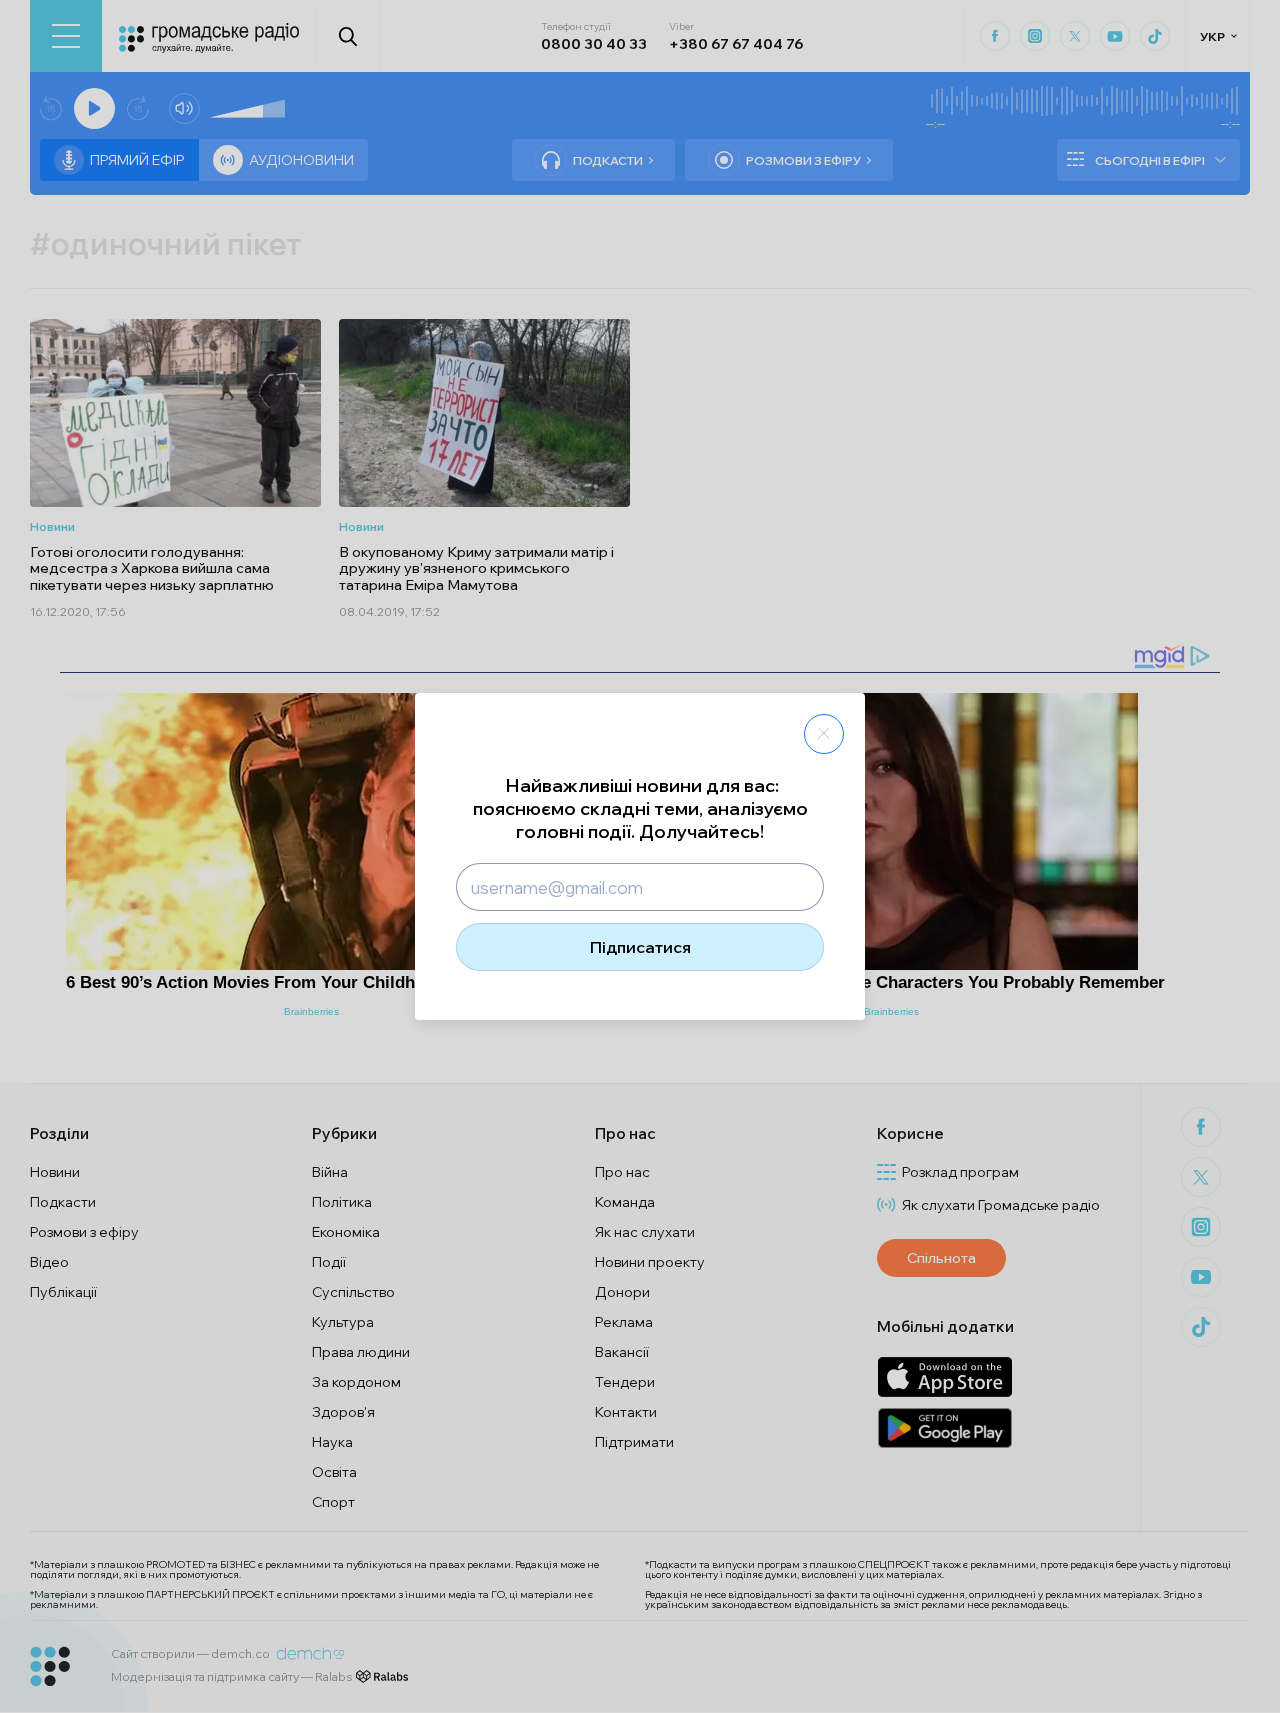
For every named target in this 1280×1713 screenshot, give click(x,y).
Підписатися (640, 947)
